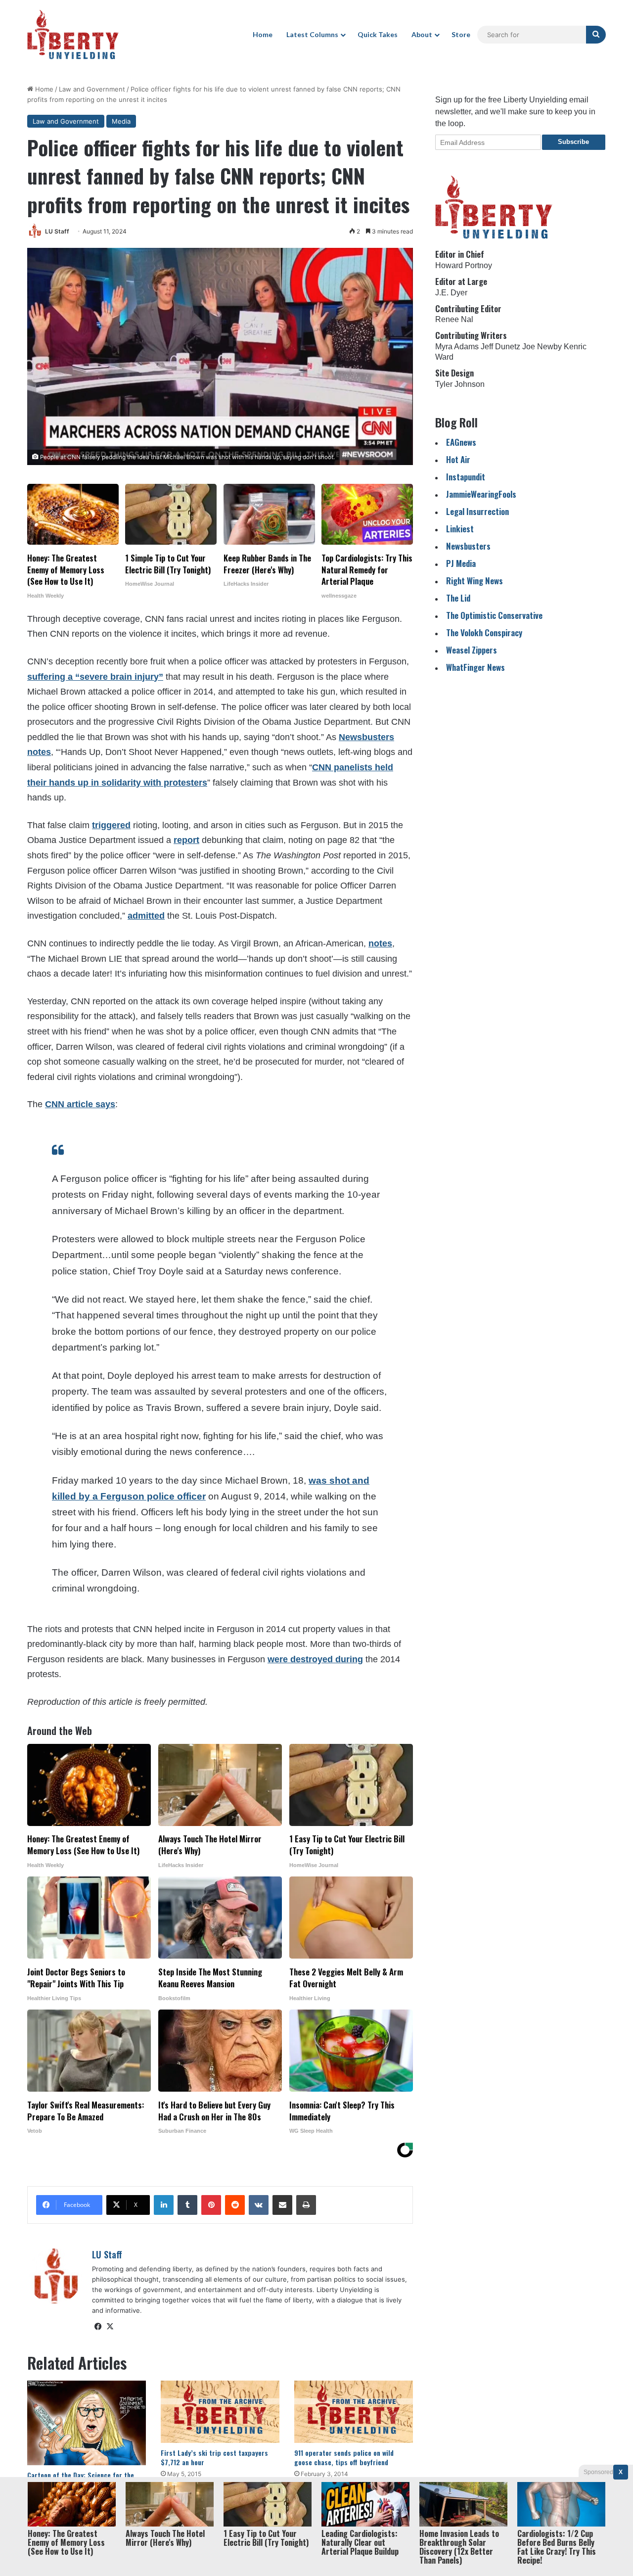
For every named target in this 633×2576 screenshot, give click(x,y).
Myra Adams (457, 347)
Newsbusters (468, 546)
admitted (146, 916)
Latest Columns (312, 34)
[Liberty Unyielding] (73, 35)
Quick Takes (378, 34)
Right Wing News (475, 581)
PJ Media (461, 563)
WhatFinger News (475, 667)
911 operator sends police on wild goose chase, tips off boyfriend (344, 2457)
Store (461, 34)
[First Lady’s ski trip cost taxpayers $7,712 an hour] (220, 2412)
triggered (111, 825)
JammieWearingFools (481, 494)
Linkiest (460, 529)
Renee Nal (454, 319)
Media (121, 121)
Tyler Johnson (460, 384)
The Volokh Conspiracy (484, 632)
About (422, 34)
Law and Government (92, 89)
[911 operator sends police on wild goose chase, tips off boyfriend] (354, 2412)
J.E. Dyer (451, 293)
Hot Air (458, 459)
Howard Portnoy (464, 265)
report (186, 840)
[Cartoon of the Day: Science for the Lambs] (87, 2423)
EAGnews (461, 442)
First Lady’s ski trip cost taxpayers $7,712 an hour (214, 2457)
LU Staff (57, 231)
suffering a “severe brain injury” (95, 677)
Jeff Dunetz (500, 347)
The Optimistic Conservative (494, 615)
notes (380, 943)
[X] (110, 2327)
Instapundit (466, 477)
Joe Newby (542, 347)
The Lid (458, 598)
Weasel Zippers (472, 650)
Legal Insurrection (477, 511)
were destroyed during (315, 1659)
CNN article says (80, 1104)
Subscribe (573, 142)
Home (263, 34)
